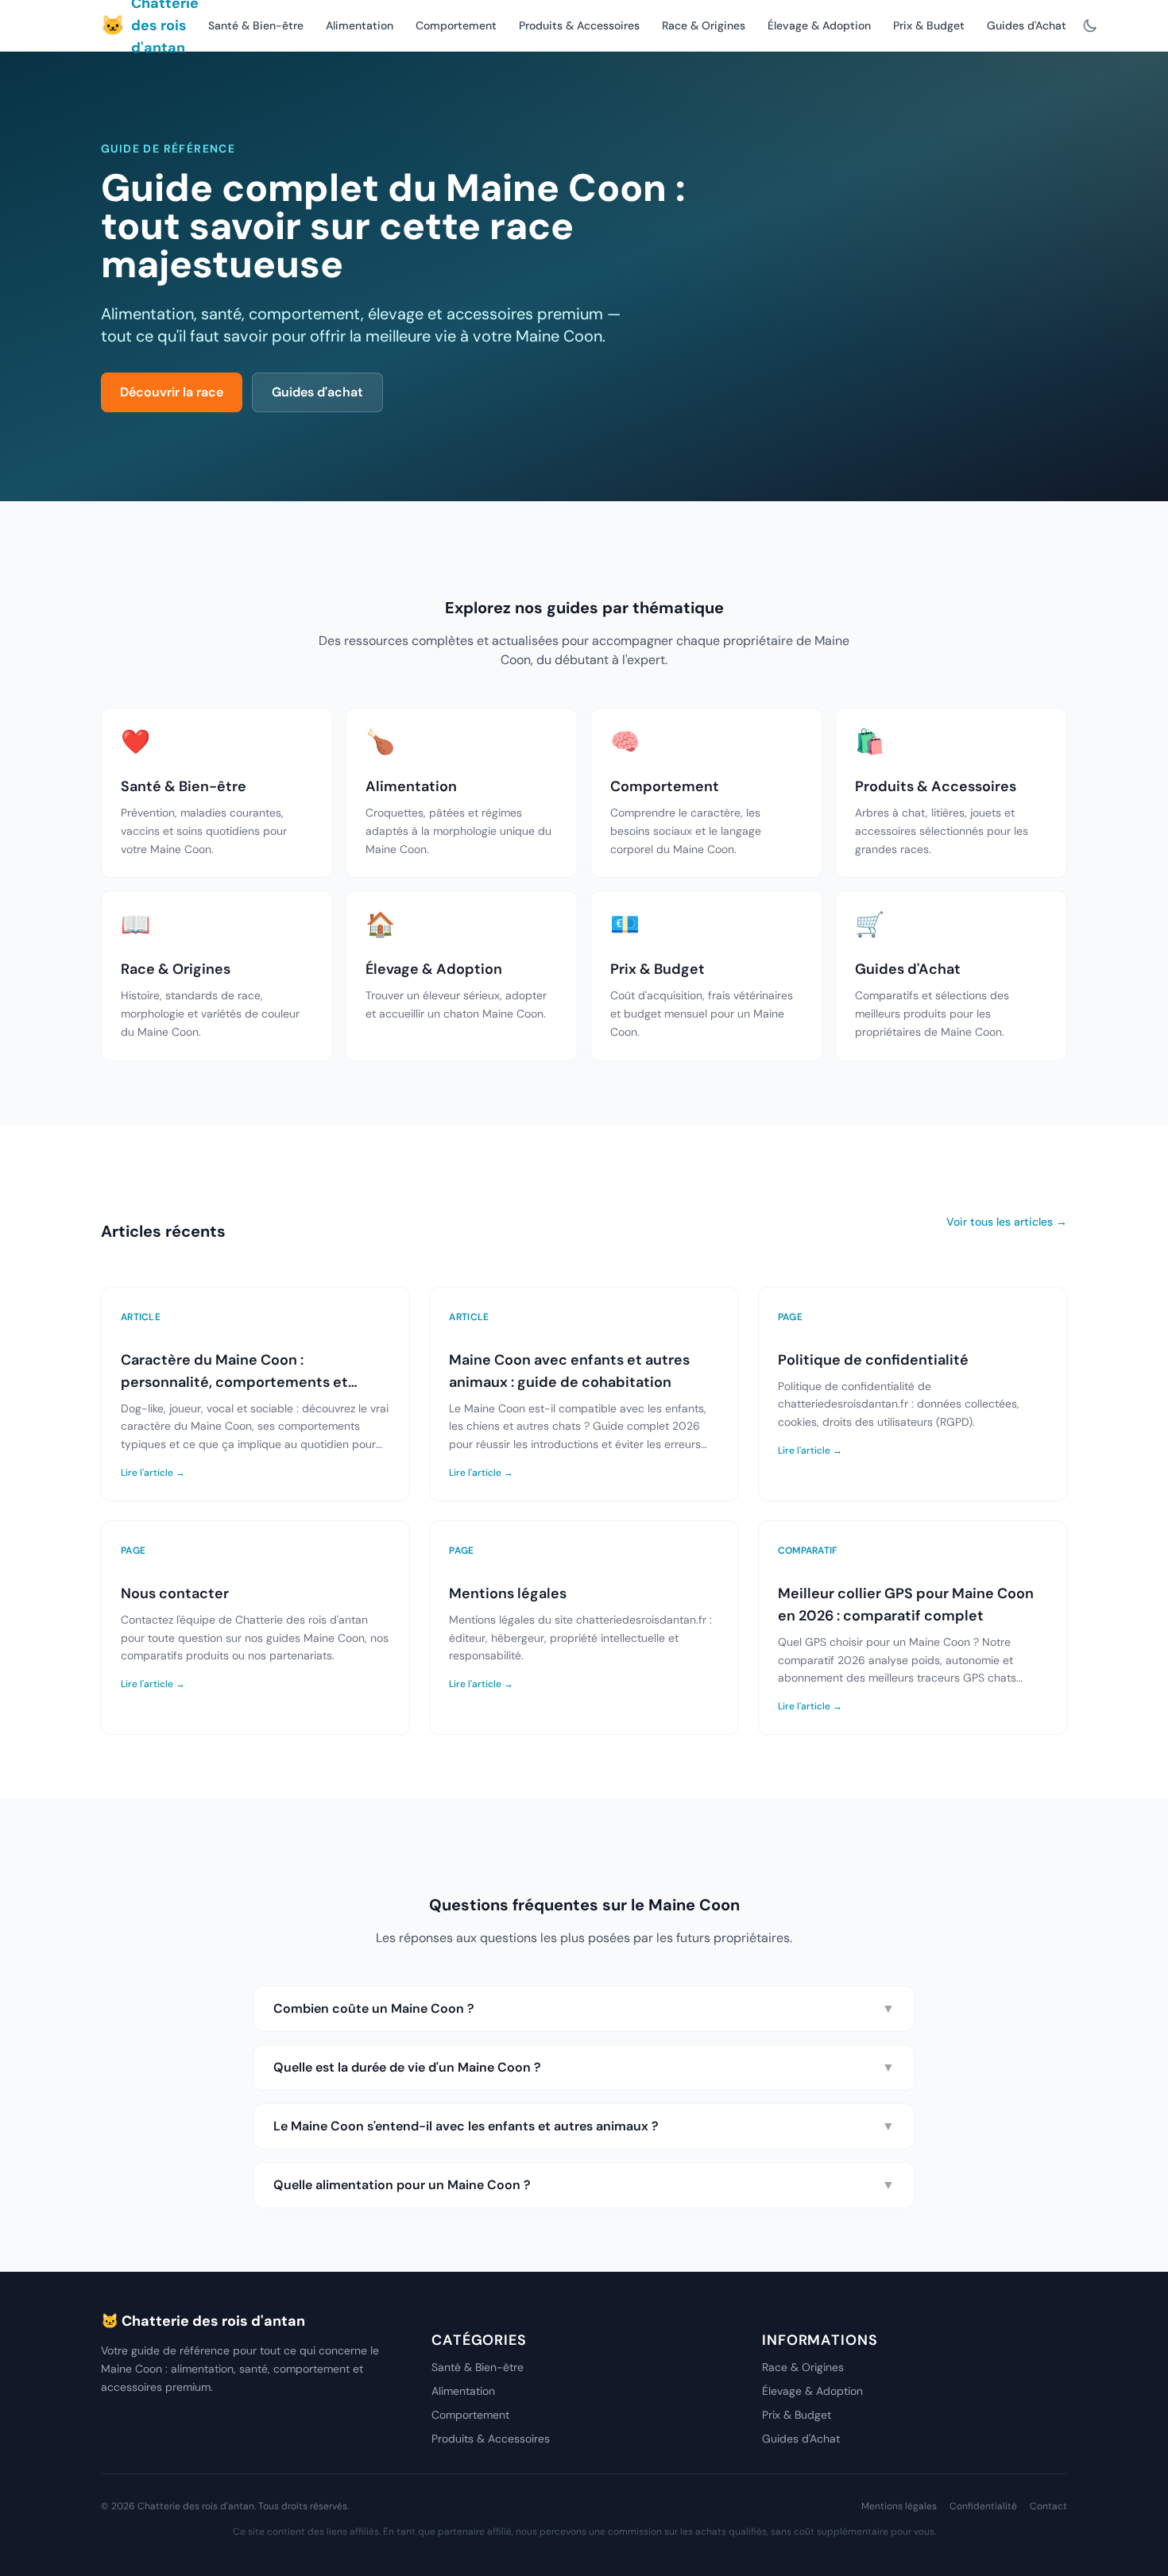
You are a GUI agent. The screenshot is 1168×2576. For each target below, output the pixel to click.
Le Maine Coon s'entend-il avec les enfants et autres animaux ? (584, 2126)
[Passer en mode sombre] (1090, 25)
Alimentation (360, 25)
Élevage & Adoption (819, 25)
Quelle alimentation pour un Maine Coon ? (584, 2185)
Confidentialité (983, 2506)
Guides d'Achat (1027, 25)
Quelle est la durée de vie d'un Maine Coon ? (584, 2067)
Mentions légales (899, 2506)
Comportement (456, 25)
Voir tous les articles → (1007, 1222)
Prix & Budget (929, 25)
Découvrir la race (172, 392)
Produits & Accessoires (579, 25)
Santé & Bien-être (256, 25)
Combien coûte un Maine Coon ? (584, 2008)
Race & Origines (704, 25)
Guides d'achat (317, 392)
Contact (1048, 2506)
